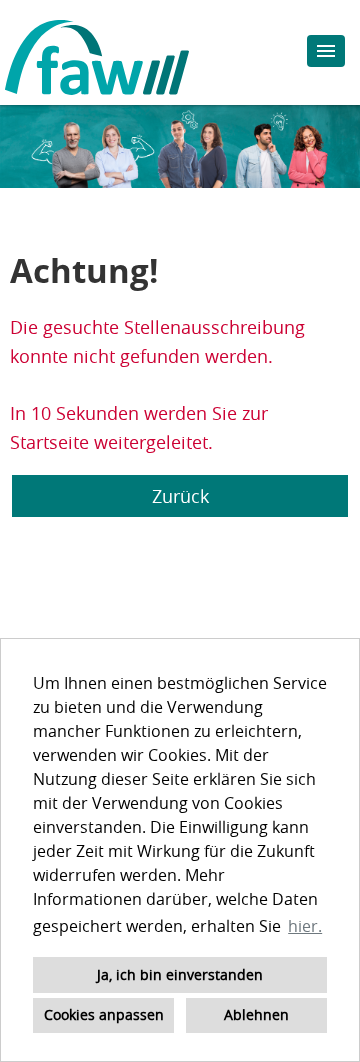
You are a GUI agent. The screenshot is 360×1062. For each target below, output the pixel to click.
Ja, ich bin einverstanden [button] (180, 974)
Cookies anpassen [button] (104, 1014)
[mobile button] (326, 51)
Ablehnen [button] (256, 1014)
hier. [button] (305, 926)
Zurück (180, 496)
